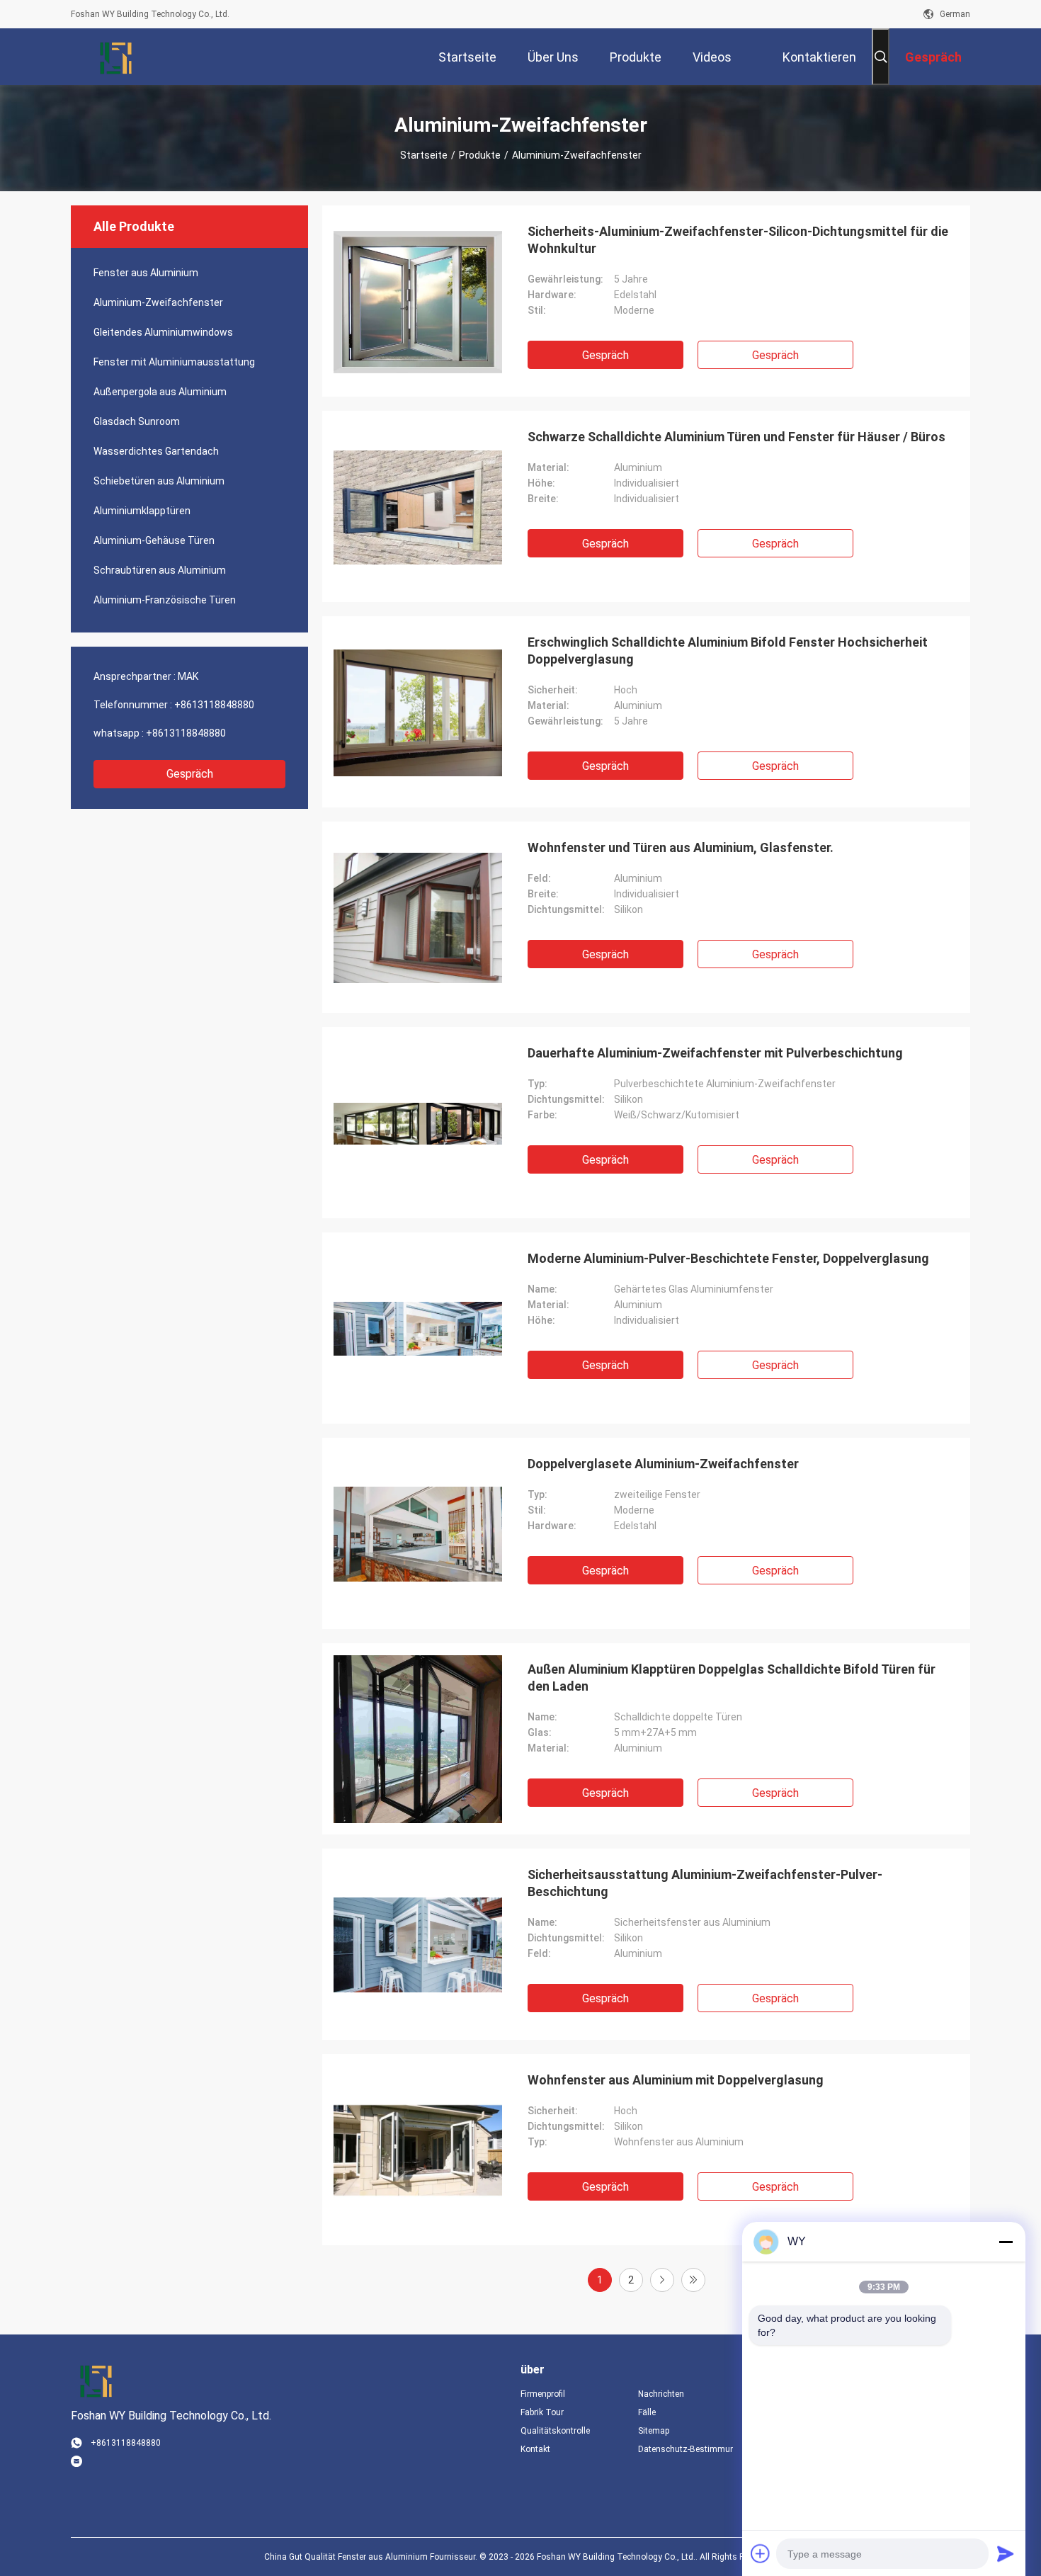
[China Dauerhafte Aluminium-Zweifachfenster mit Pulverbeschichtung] (418, 1123)
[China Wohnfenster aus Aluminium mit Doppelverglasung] (418, 2150)
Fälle (647, 2412)
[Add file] (761, 2553)
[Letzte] (693, 2280)
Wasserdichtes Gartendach (156, 451)
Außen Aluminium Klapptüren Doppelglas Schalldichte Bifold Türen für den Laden (732, 1678)
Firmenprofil (543, 2394)
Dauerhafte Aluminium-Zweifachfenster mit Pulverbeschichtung (715, 1053)
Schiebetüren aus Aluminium (159, 481)
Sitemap (654, 2431)
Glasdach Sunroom (137, 421)
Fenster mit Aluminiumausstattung (174, 362)
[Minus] (1006, 2242)
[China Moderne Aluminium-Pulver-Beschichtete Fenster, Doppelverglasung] (418, 1328)
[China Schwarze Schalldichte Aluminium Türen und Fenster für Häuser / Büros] (418, 506)
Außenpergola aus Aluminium (160, 392)
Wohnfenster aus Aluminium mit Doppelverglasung (676, 2080)
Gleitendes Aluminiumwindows (163, 332)
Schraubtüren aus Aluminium (160, 570)
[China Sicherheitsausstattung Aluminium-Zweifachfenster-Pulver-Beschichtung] (418, 1944)
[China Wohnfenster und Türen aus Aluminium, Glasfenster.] (418, 917)
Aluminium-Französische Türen (165, 600)
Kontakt (535, 2449)
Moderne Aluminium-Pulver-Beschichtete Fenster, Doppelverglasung (728, 1258)
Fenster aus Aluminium (146, 273)
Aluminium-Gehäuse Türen (154, 540)
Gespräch (190, 774)
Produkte (480, 155)
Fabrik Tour (542, 2412)
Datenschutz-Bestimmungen (686, 2449)
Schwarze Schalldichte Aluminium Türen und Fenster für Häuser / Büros (736, 437)
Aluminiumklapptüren (142, 511)
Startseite (424, 155)
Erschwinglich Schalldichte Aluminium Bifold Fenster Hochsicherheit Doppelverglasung (728, 651)
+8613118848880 (214, 705)
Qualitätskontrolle (555, 2431)
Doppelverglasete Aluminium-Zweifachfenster (663, 1464)
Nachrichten (661, 2394)
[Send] (1006, 2553)
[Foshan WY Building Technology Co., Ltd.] (117, 57)
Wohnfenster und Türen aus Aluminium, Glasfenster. (681, 847)
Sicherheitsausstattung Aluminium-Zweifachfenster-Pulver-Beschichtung (705, 1883)
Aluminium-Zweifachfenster (158, 302)
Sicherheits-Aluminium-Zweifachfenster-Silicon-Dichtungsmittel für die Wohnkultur (738, 240)
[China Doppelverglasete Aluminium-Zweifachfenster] (418, 1533)
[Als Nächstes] (662, 2280)
